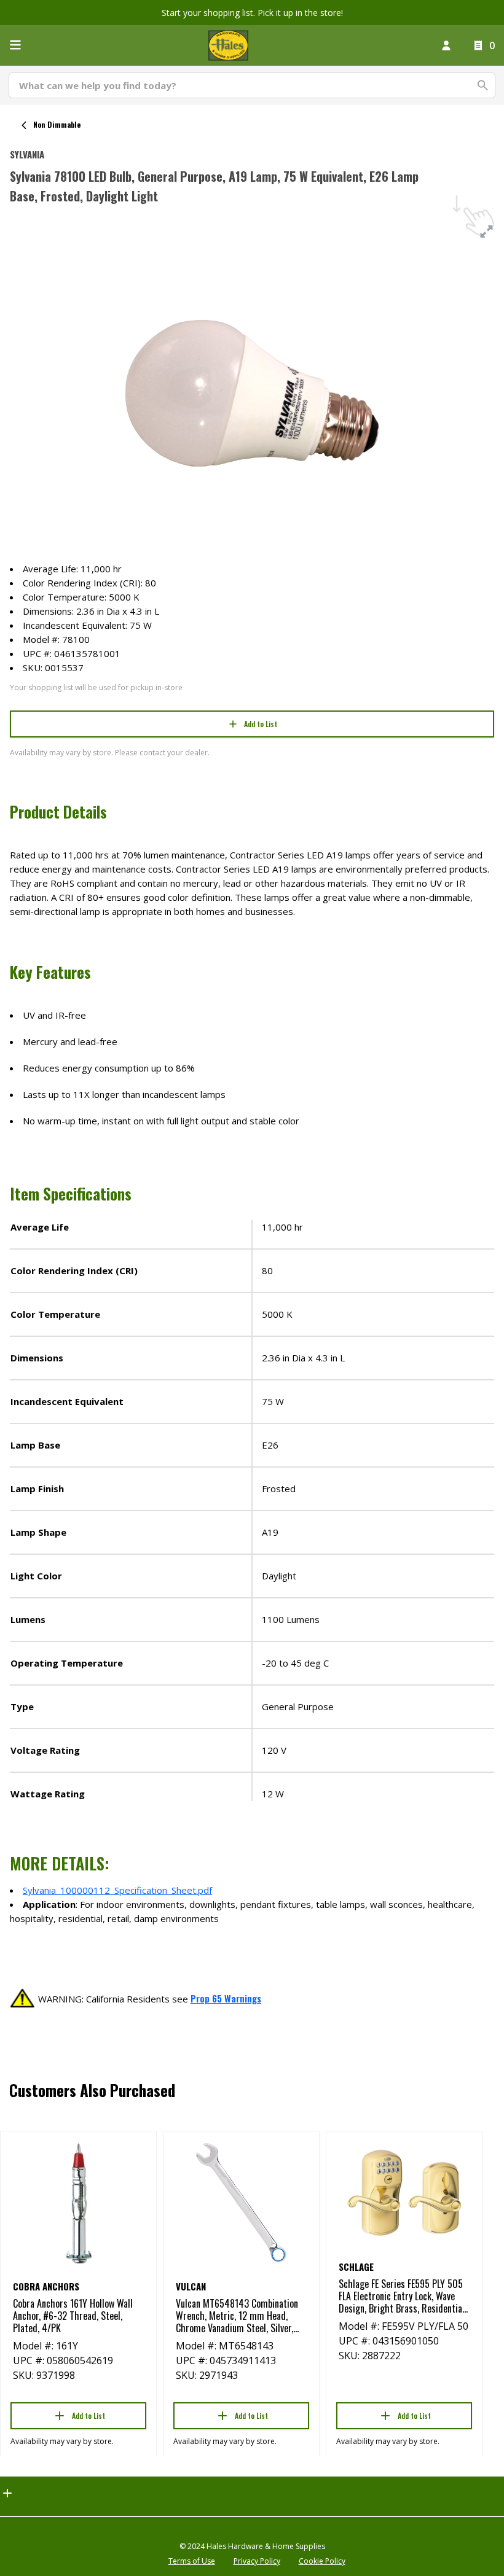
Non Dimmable (57, 124)
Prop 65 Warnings (226, 1998)
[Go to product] (78, 2203)
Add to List (261, 724)
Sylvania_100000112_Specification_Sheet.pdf (117, 1890)
